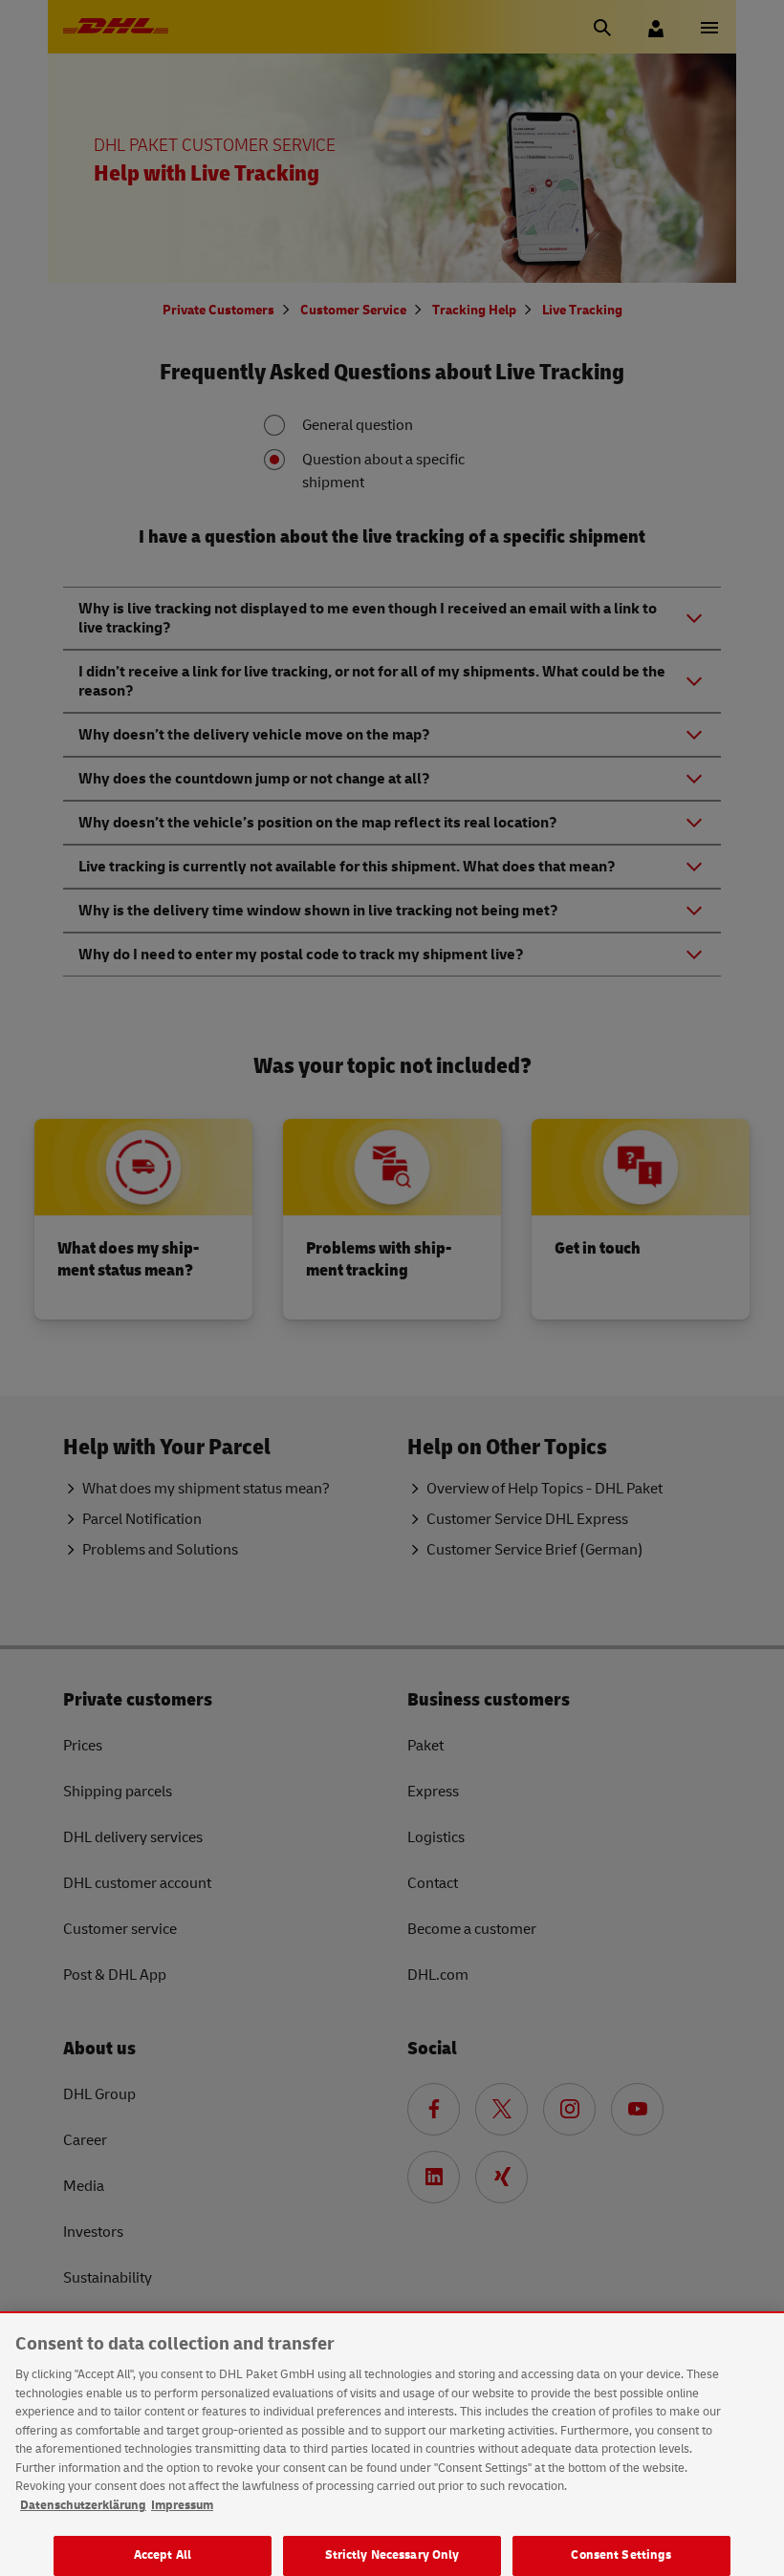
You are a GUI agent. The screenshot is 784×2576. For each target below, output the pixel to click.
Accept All (163, 2555)
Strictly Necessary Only (392, 2555)
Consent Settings (621, 2555)
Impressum (182, 2505)
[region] (392, 2445)
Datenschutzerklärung (83, 2505)
